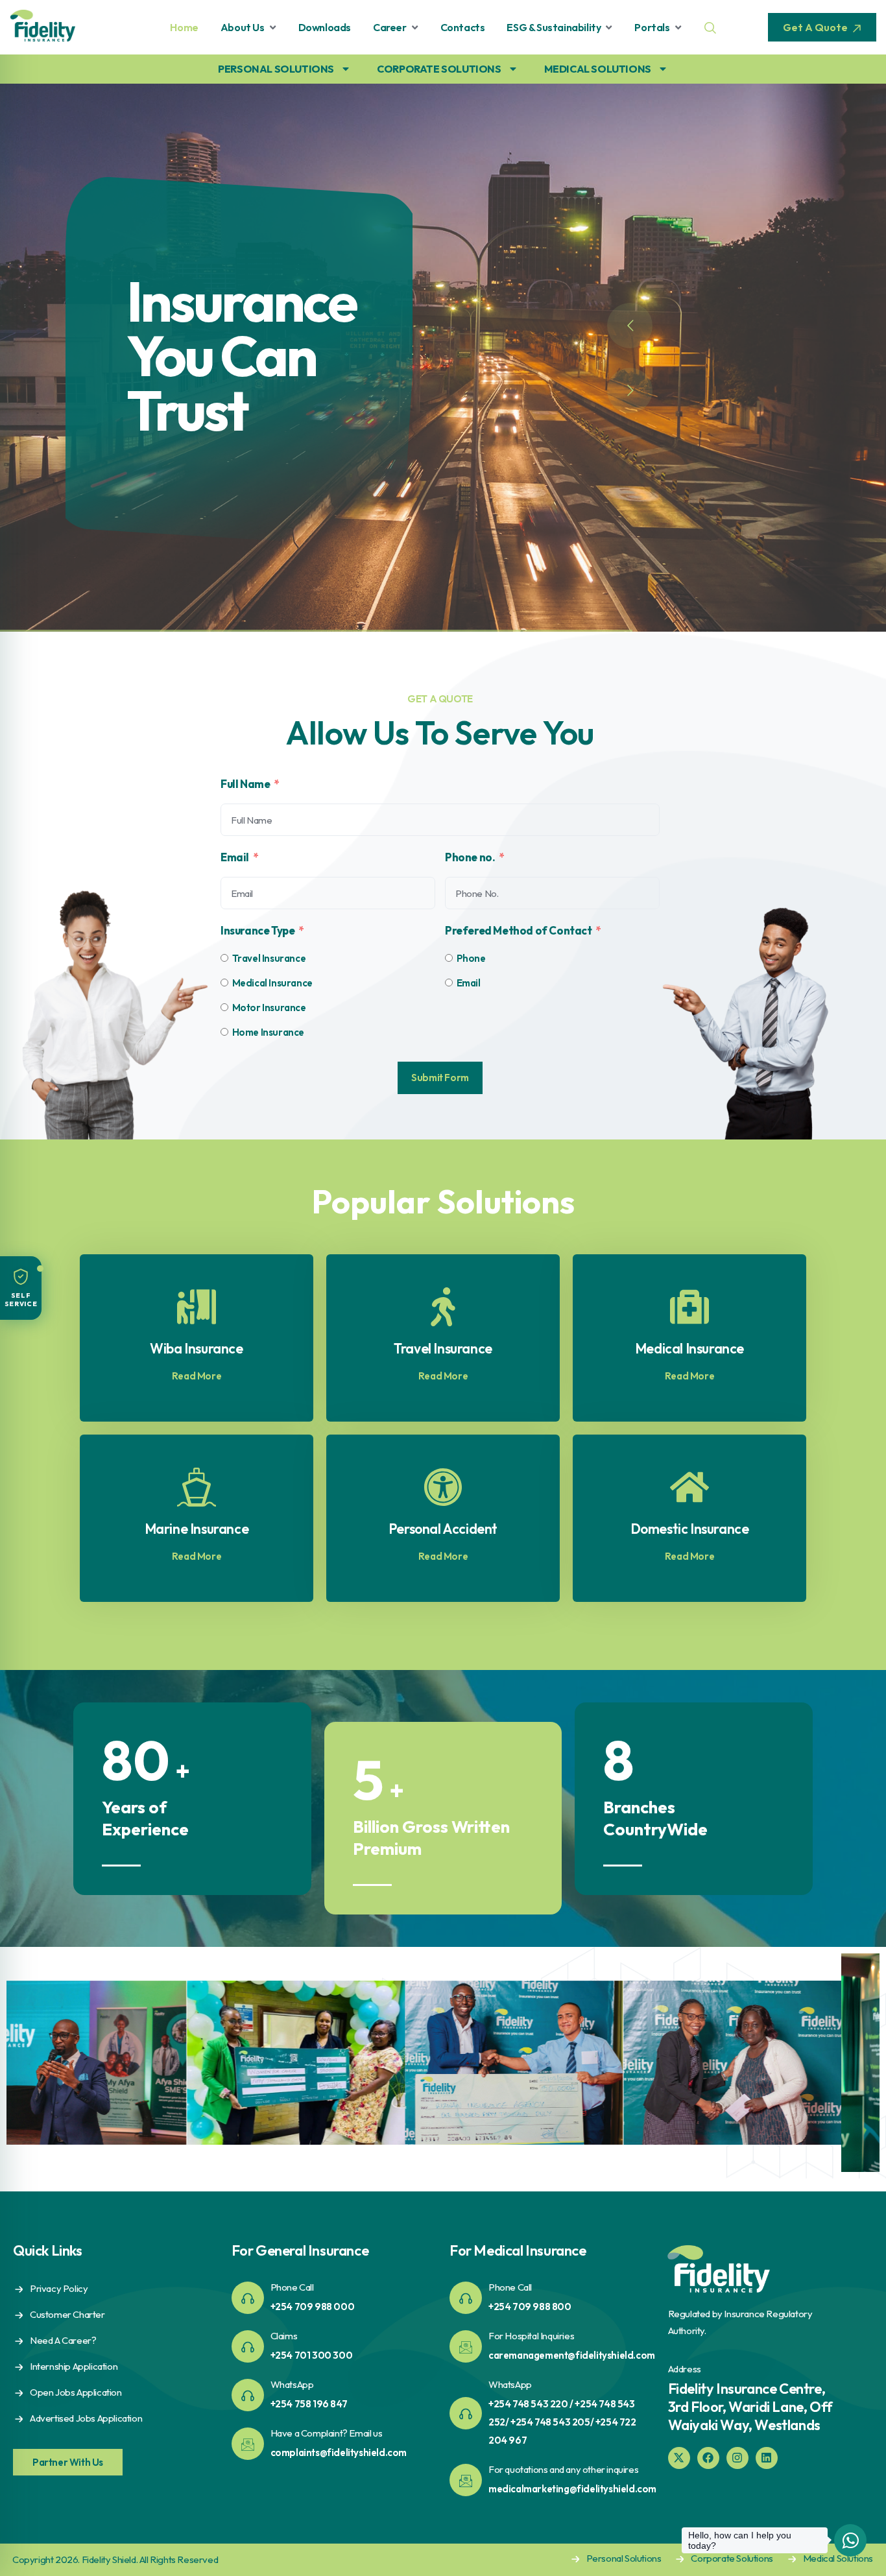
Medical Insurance (689, 1348)
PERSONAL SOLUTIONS (276, 69)
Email (235, 857)
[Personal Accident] (443, 1487)
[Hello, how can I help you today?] (850, 2540)
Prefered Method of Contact (519, 930)
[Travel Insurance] (443, 1307)
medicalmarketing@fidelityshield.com (572, 2489)
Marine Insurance (197, 1529)
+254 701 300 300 (312, 2355)
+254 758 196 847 (309, 2404)
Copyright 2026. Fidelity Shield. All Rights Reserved (115, 2559)
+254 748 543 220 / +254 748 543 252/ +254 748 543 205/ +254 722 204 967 (562, 2422)
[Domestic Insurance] (689, 1487)
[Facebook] (708, 2458)
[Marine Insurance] (197, 1487)
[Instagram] (737, 2458)
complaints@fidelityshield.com (339, 2452)
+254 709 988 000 (313, 2307)
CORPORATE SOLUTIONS (439, 69)
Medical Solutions (838, 2558)
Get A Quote (816, 27)
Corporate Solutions (732, 2558)
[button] (21, 1288)
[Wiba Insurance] (197, 1307)
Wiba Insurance (196, 1348)
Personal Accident (443, 1529)
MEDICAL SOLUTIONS (598, 69)
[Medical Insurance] (689, 1307)
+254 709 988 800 (530, 2307)
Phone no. (470, 857)
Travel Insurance (443, 1348)
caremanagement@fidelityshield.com (572, 2355)
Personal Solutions (624, 2558)
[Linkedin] (767, 2458)
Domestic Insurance (690, 1529)
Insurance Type (257, 930)
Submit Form (440, 1078)
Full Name (245, 784)
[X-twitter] (679, 2458)
